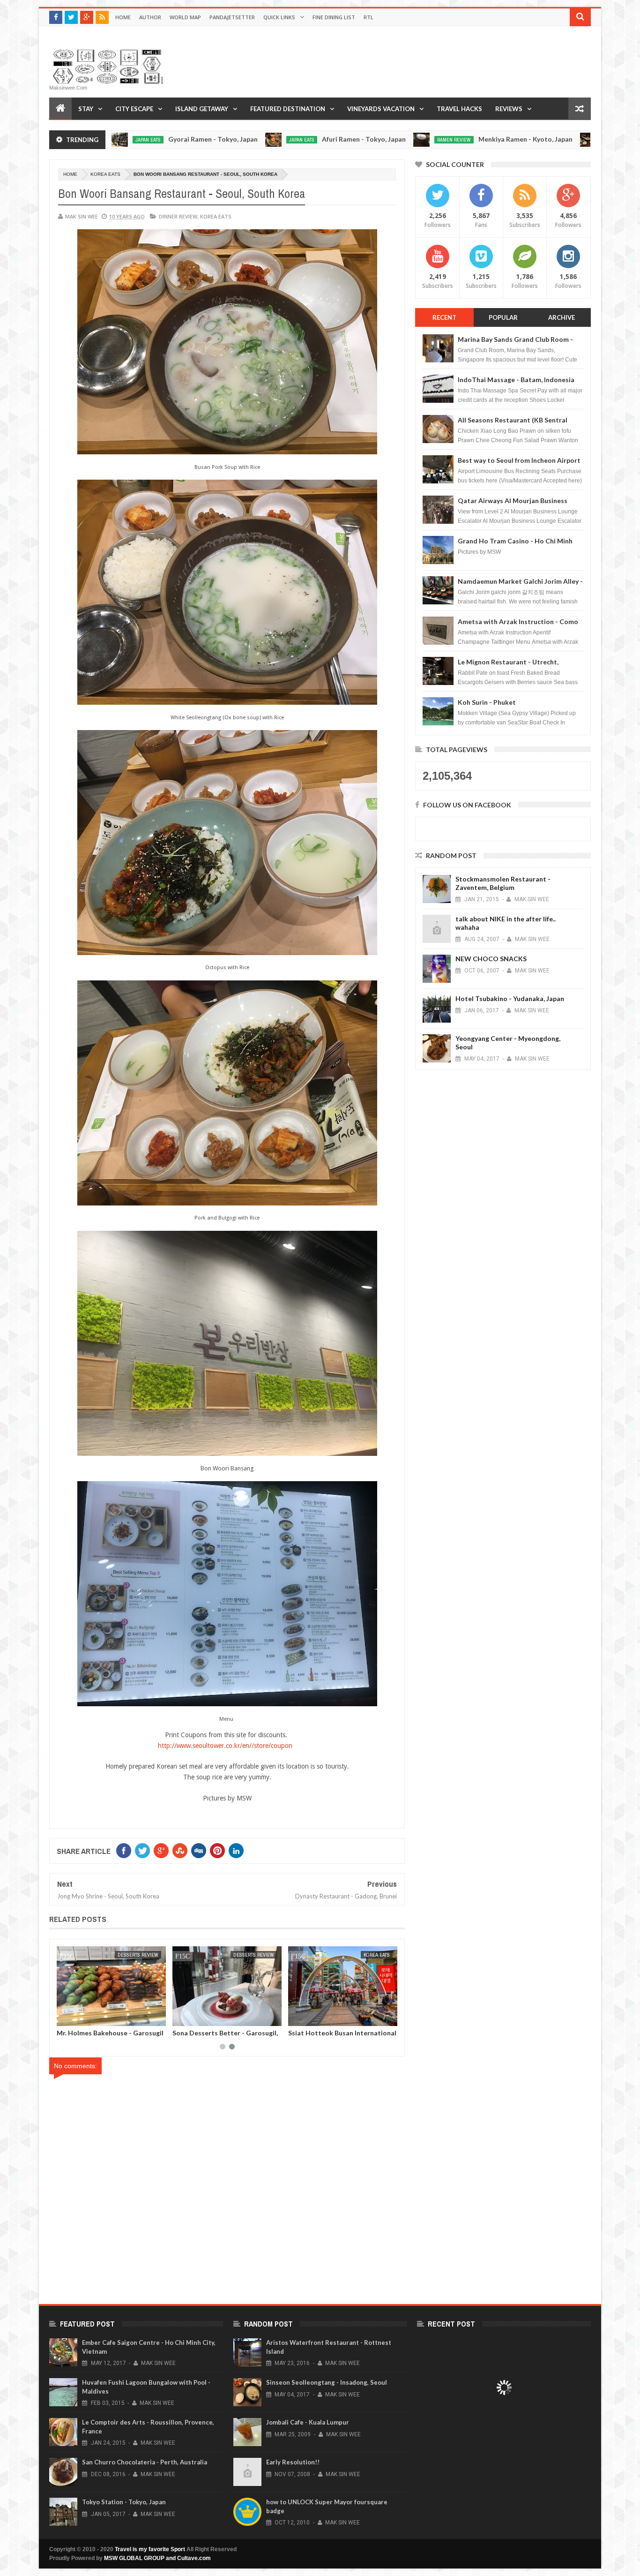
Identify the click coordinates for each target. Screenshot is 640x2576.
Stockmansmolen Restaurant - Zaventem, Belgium (503, 883)
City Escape (134, 109)
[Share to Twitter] (76, 2017)
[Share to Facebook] (66, 2017)
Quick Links (279, 17)
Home (123, 17)
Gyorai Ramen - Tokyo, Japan (112, 139)
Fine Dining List (334, 17)
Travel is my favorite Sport (150, 2549)
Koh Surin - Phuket (487, 702)
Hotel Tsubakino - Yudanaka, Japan (510, 998)
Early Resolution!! (293, 2462)
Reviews (509, 109)
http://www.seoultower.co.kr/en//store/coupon (227, 1746)
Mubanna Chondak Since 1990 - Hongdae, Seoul (221, 2036)
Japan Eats (201, 140)
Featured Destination (288, 109)
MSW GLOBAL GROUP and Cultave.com (157, 2558)
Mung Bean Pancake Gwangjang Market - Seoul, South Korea (337, 2036)
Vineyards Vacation (381, 109)
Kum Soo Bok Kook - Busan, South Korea (109, 2036)
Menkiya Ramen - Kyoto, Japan (425, 139)
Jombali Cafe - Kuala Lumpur (308, 2422)
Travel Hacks (459, 109)
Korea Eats (105, 174)
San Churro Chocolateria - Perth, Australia (145, 2462)
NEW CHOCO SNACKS (491, 959)
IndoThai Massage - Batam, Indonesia (516, 380)
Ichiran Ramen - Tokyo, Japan (581, 139)
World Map (185, 17)
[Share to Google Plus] (86, 2017)
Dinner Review (178, 216)
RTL (368, 17)
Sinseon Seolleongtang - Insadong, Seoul (327, 2382)
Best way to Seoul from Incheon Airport (519, 460)
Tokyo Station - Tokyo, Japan (124, 2502)
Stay (86, 109)
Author (150, 17)
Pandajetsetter (232, 17)
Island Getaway (202, 109)
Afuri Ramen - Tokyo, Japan (263, 139)
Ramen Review (353, 140)
